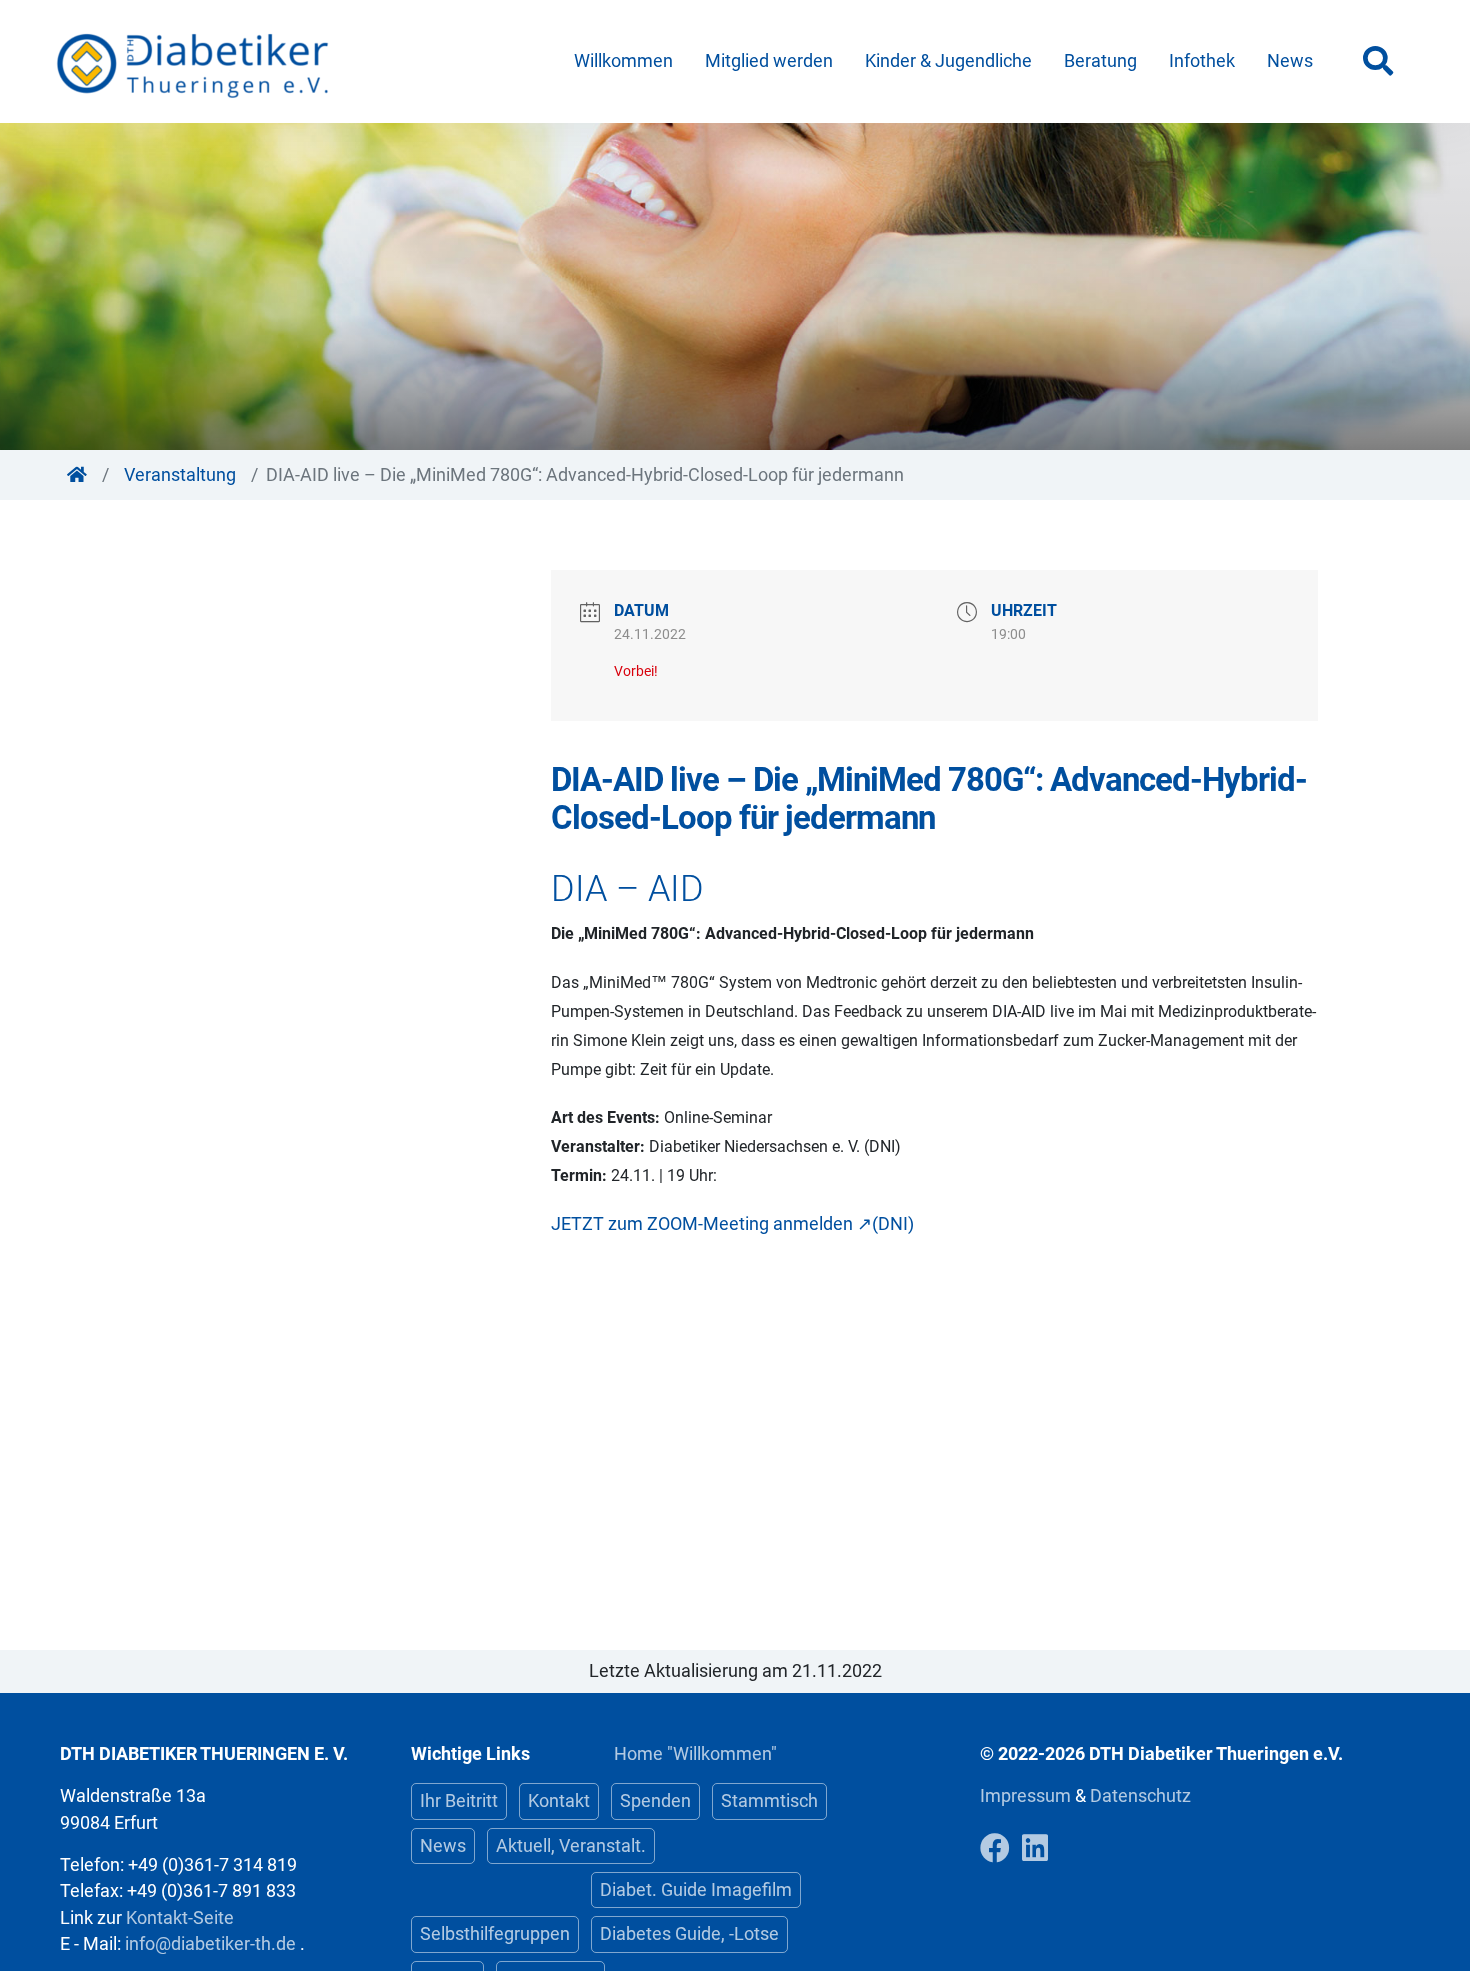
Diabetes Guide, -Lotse (689, 1934)
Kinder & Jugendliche (948, 61)
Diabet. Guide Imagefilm (696, 1890)
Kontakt (559, 1801)
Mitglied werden (769, 61)
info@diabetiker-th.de (210, 1944)
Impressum (1027, 1796)
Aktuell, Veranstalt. (571, 1846)
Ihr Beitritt (459, 1801)
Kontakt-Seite (180, 1918)
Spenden (655, 1801)
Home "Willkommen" (695, 1754)
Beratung (1100, 61)
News (1290, 61)
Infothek (1202, 61)
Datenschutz (1140, 1796)
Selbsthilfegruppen (495, 1934)
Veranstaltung (180, 475)
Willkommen (623, 61)
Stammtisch (769, 1801)
